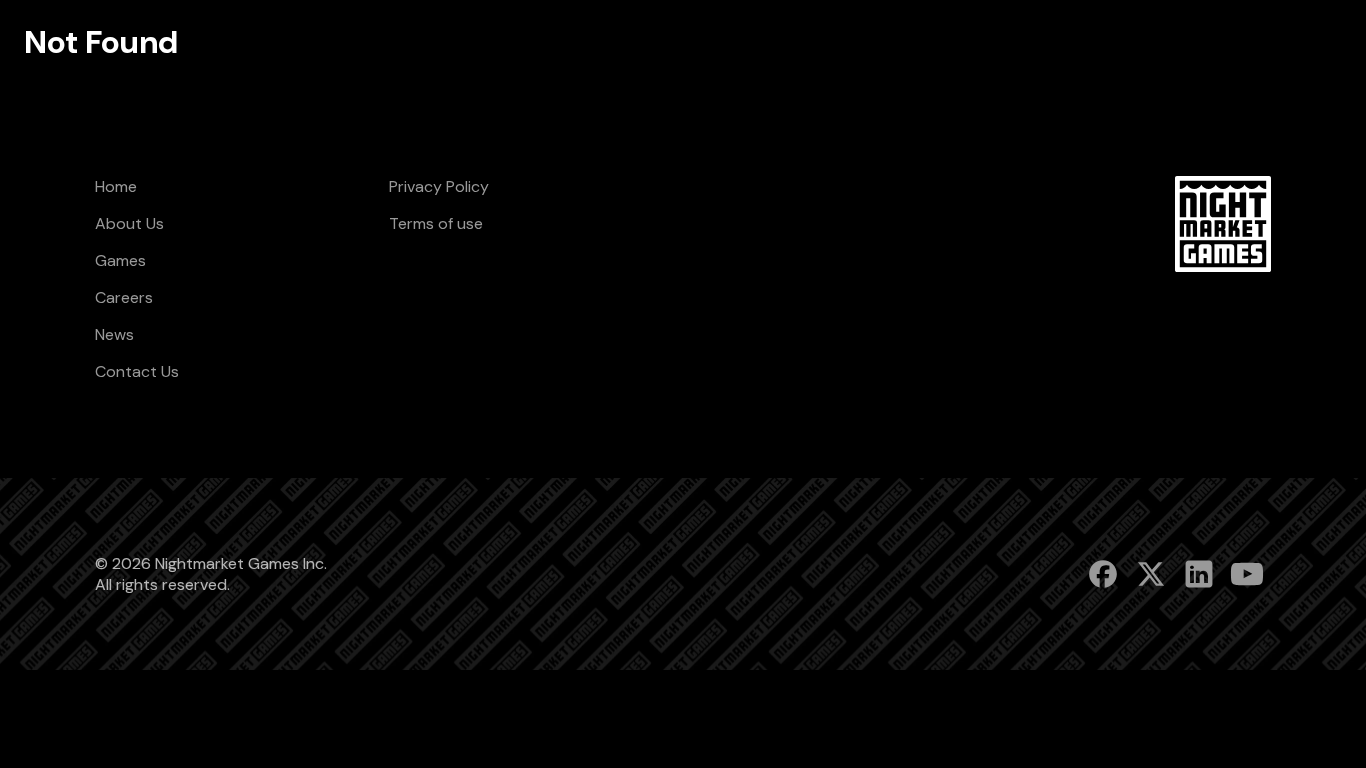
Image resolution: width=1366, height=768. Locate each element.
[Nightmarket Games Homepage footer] (1223, 224)
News (114, 334)
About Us (129, 223)
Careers (124, 297)
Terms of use (436, 223)
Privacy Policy (439, 186)
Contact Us (137, 371)
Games (120, 260)
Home (116, 186)
